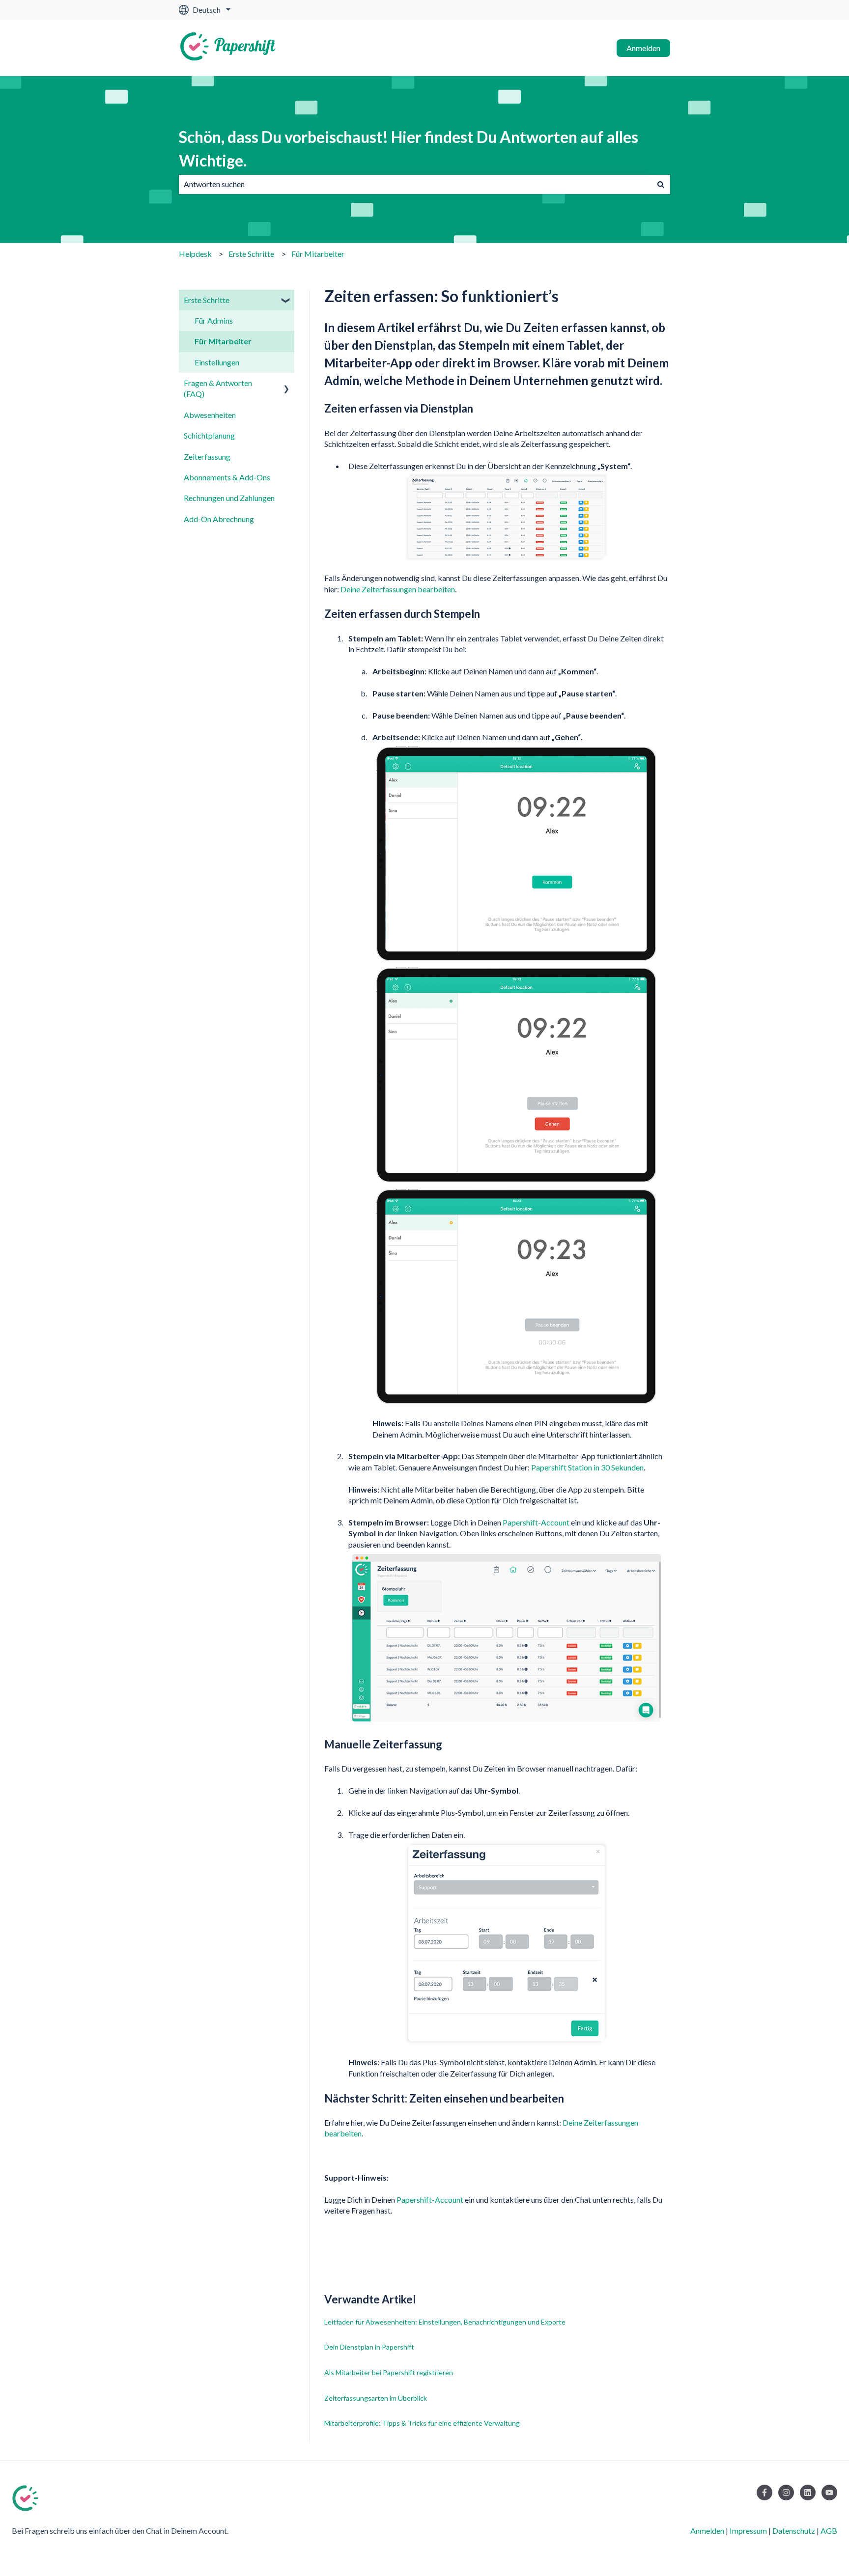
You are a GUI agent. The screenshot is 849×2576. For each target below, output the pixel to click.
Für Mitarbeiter (318, 254)
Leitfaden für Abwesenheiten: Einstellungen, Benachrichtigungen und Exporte (445, 2322)
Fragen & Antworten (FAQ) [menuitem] (218, 388)
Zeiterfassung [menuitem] (207, 457)
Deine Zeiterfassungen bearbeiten (398, 589)
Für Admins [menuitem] (214, 320)
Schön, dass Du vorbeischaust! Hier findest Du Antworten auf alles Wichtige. (409, 149)
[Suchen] (661, 184)
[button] (286, 301)
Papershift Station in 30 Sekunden (587, 1467)
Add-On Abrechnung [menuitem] (219, 519)
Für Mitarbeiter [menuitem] (223, 341)
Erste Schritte (251, 254)
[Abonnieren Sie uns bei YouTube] (829, 2493)
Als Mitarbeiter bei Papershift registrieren (389, 2372)
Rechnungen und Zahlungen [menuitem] (229, 498)
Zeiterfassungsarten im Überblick (376, 2398)
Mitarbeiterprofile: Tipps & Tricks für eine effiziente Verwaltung (422, 2423)
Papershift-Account (536, 1522)
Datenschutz (794, 2531)
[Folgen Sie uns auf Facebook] (764, 2493)
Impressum (748, 2531)
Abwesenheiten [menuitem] (210, 415)
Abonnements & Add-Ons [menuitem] (227, 477)
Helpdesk (195, 254)
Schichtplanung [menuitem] (209, 435)
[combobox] (415, 184)
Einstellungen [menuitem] (217, 362)
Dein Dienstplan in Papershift (369, 2347)
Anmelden (643, 48)
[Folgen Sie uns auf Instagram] (786, 2493)
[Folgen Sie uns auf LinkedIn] (808, 2493)
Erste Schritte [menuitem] (207, 300)
